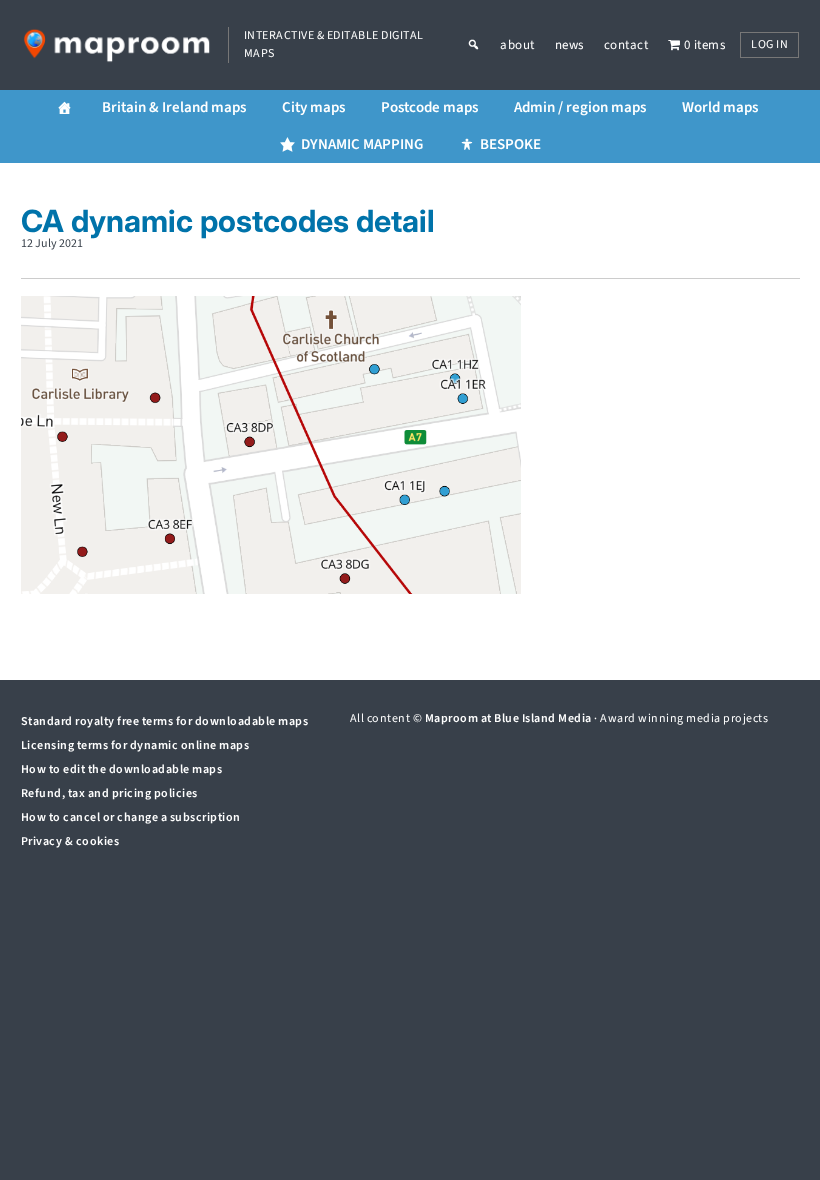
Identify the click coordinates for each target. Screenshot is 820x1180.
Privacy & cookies (70, 841)
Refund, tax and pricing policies (109, 793)
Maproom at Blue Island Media (508, 718)
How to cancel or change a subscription (131, 817)
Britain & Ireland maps (174, 107)
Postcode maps (429, 107)
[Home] (64, 108)
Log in (769, 44)
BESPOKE (510, 144)
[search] (484, 45)
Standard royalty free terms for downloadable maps (165, 721)
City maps (313, 107)
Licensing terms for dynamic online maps (135, 745)
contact (626, 45)
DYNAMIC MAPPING (362, 144)
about (517, 45)
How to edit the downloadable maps (122, 769)
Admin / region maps (580, 107)
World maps (720, 107)
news (569, 45)
